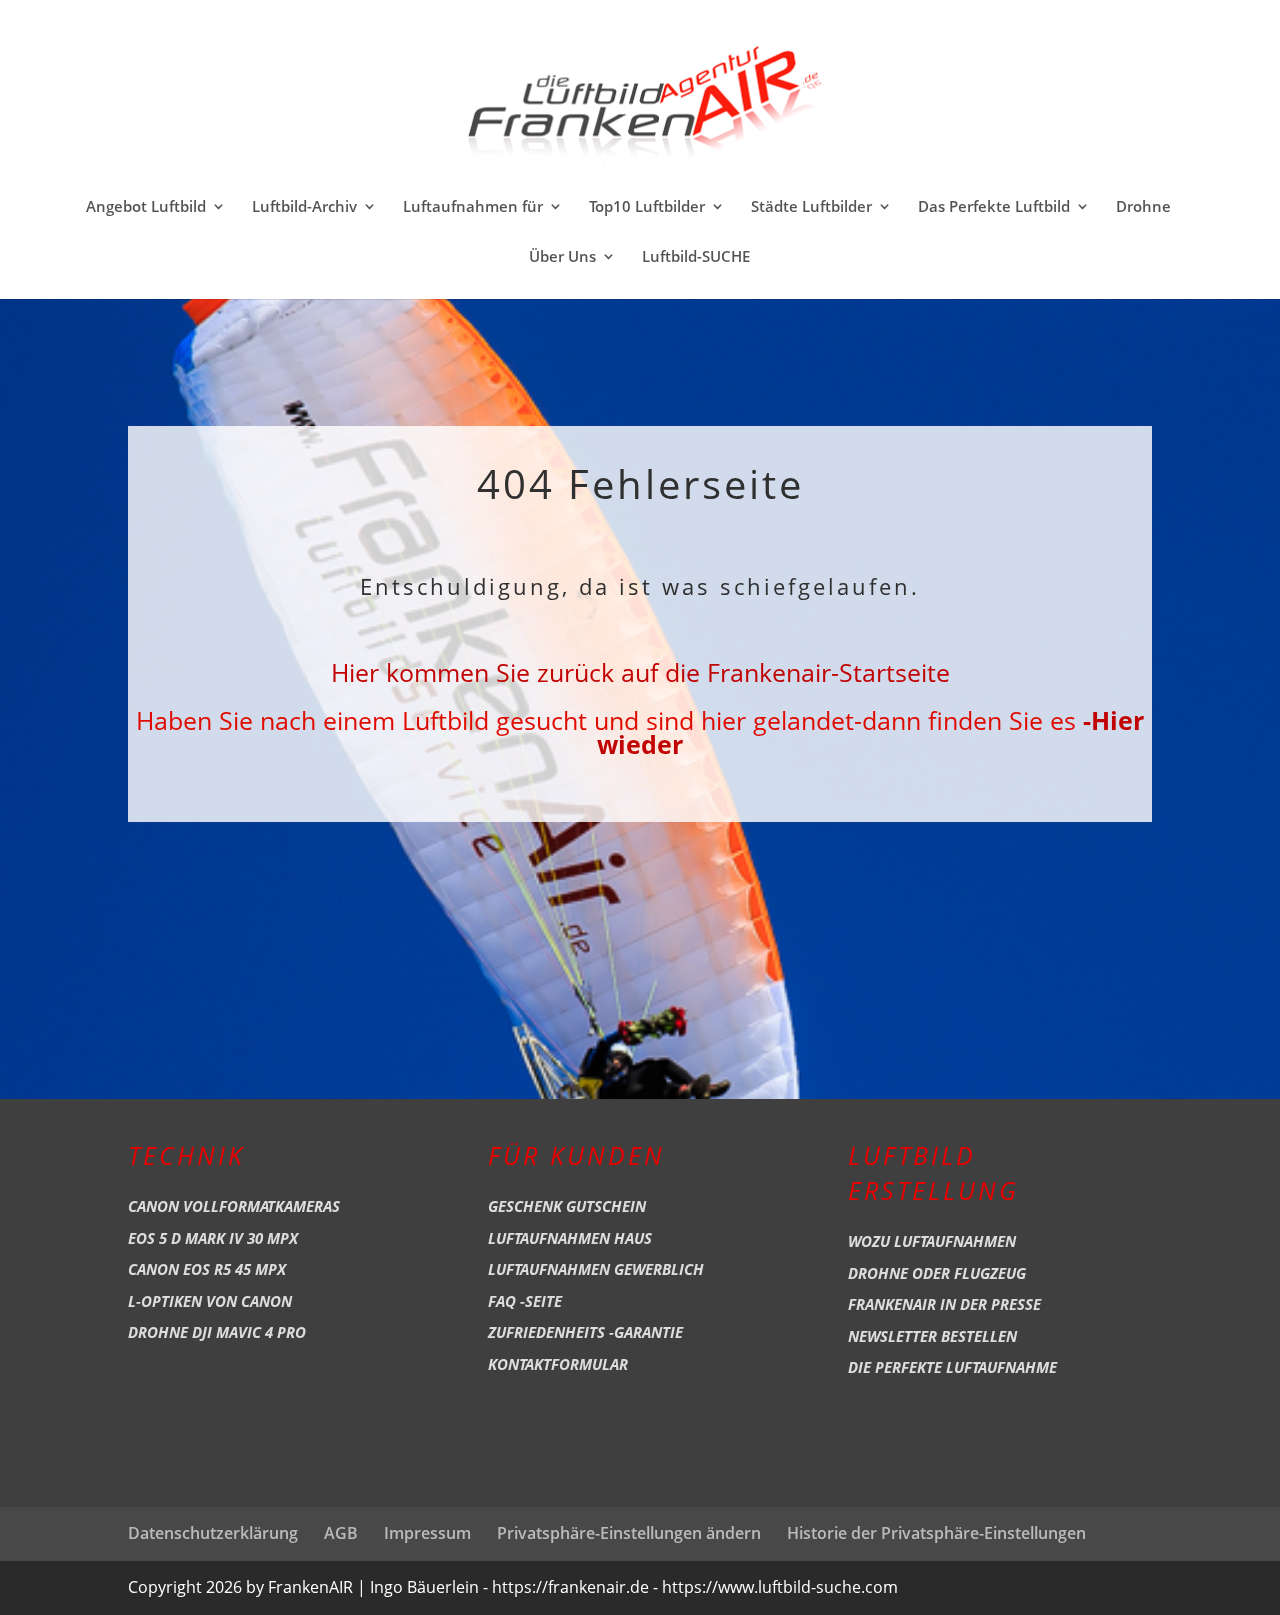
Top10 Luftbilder (647, 207)
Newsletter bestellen (932, 1336)
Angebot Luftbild (146, 207)
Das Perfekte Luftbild (994, 207)
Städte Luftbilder (811, 207)
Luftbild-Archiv (304, 207)
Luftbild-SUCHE (696, 257)
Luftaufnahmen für (473, 207)
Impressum (427, 1533)
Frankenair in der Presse (944, 1304)
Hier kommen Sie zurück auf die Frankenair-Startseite (640, 672)
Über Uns (562, 257)
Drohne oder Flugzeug (937, 1273)
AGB (341, 1533)
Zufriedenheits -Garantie (585, 1332)
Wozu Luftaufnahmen (932, 1241)
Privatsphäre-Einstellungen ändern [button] (629, 1533)
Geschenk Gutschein (567, 1206)
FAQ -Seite (525, 1301)
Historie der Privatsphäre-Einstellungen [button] (936, 1533)
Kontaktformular (558, 1364)
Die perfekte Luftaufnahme (952, 1367)
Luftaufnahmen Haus (570, 1238)
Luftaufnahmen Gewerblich (596, 1269)
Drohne (1143, 207)
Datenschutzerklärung (213, 1533)
